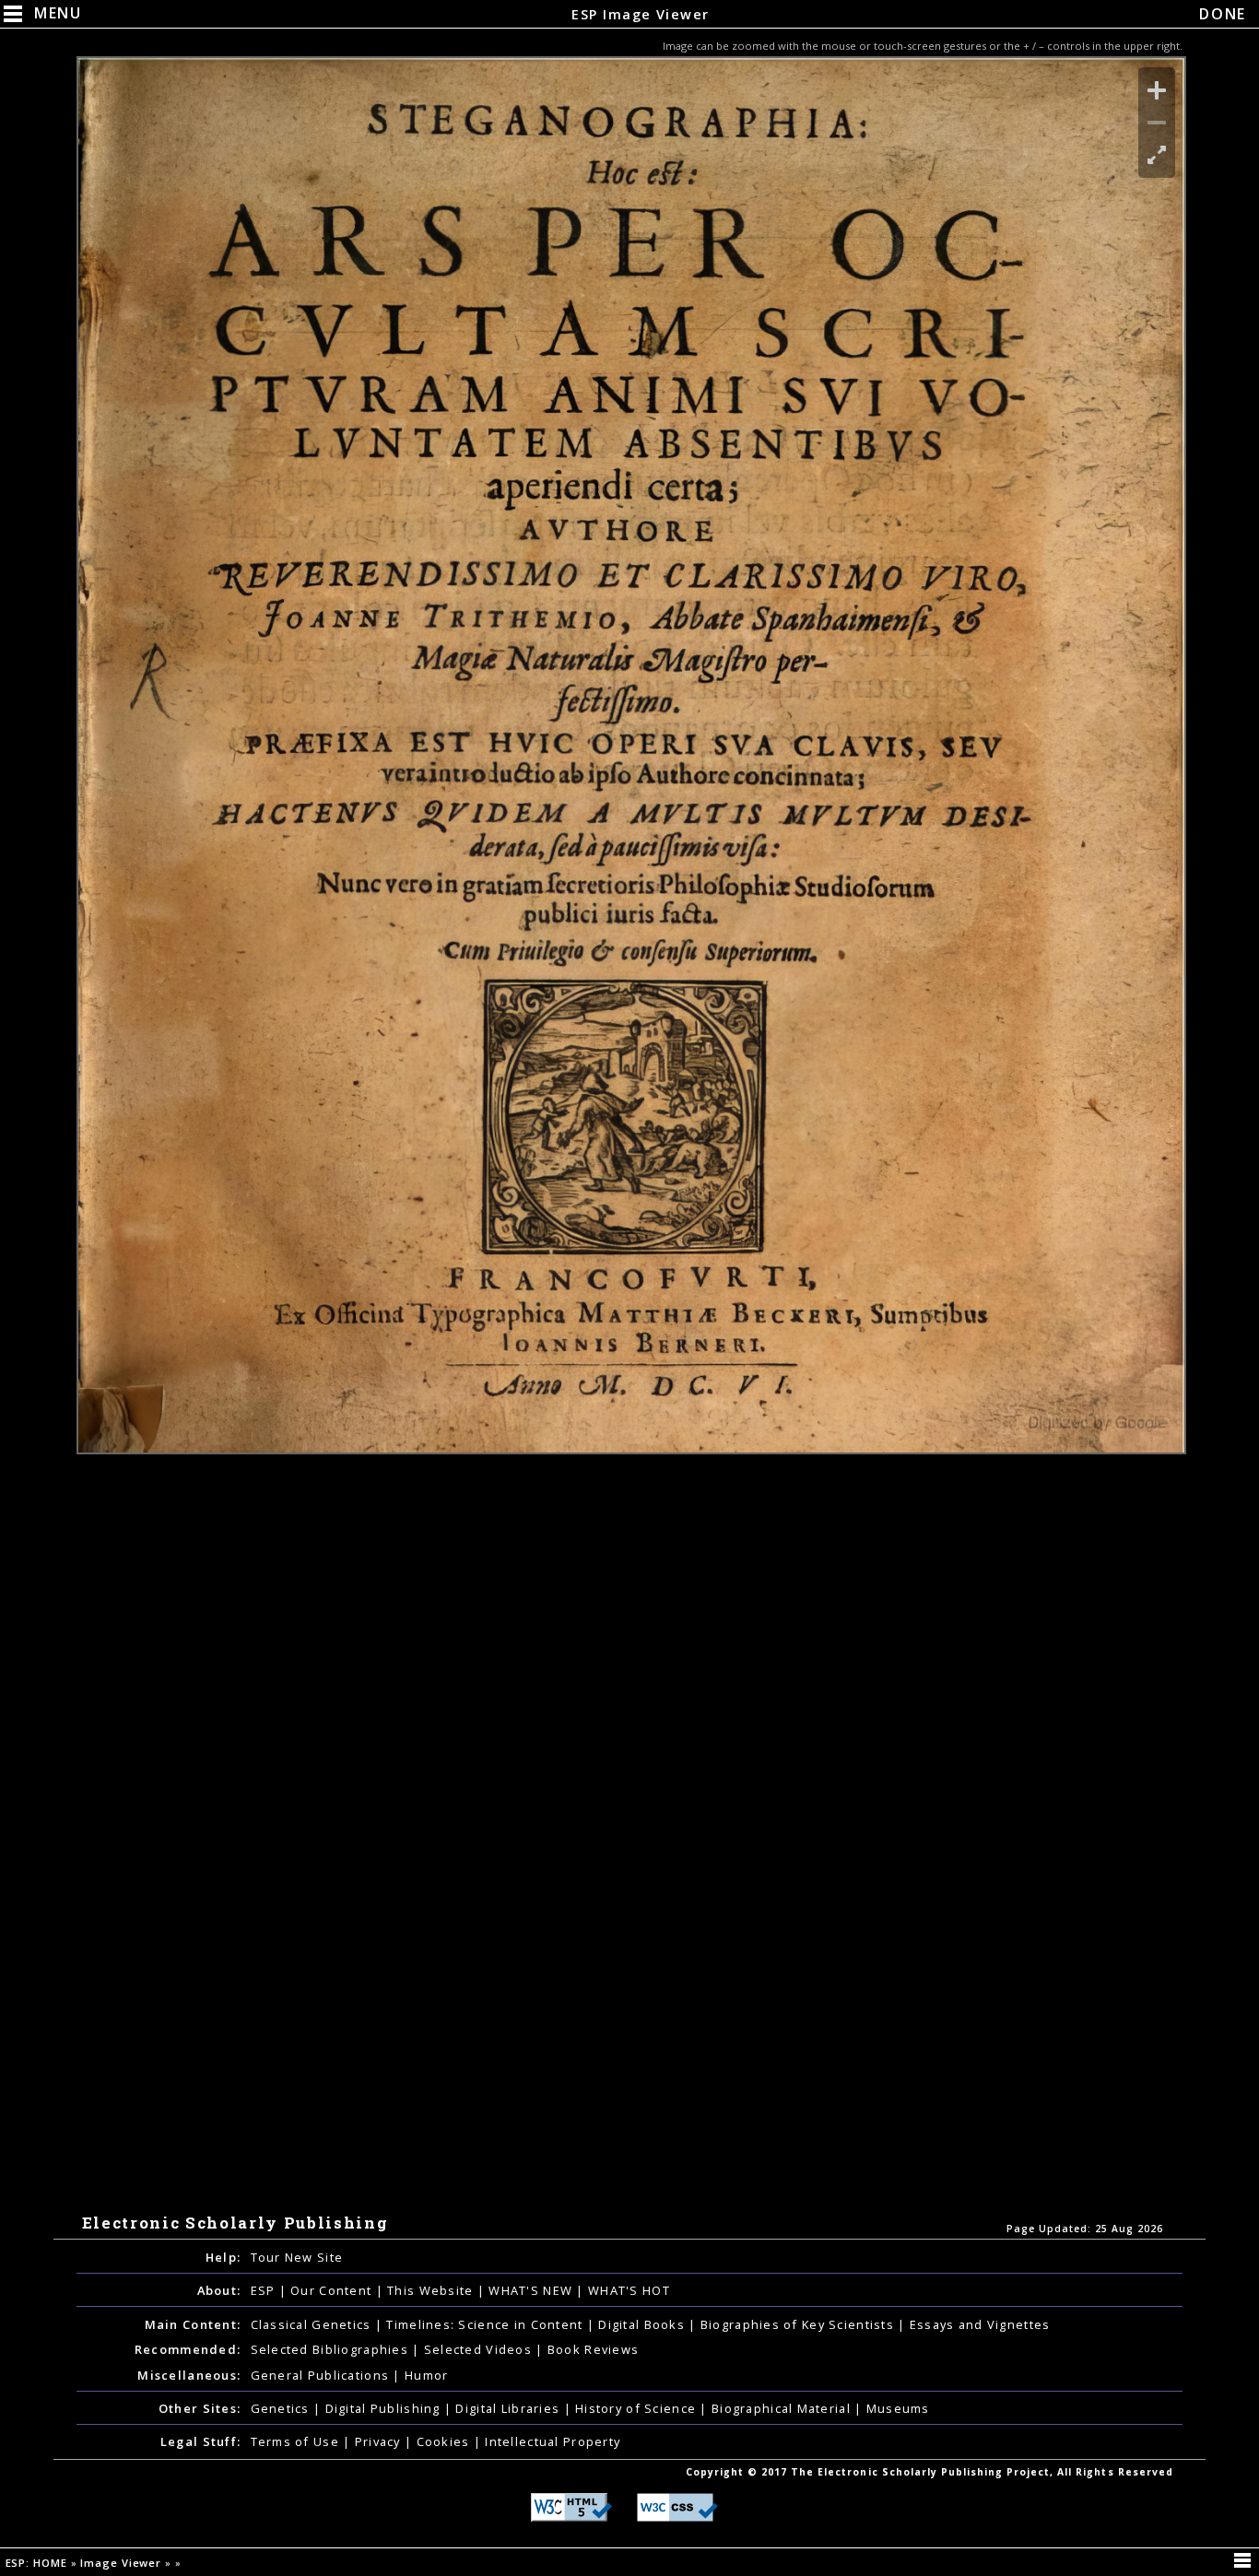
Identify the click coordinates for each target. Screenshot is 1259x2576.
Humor (426, 2375)
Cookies (445, 2441)
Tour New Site (297, 2257)
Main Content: (193, 2324)
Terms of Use (297, 2441)
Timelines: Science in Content (486, 2324)
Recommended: (188, 2349)
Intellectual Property (553, 2441)
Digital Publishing (385, 2408)
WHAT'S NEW (532, 2290)
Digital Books (643, 2324)
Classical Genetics (313, 2324)
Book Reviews (593, 2349)
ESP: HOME (38, 2563)
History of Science (637, 2408)
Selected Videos (480, 2349)
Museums (898, 2408)
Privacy (380, 2441)
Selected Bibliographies (332, 2349)
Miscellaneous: (189, 2375)
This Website (432, 2290)
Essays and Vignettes (980, 2324)
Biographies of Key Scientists (799, 2324)
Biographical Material (783, 2408)
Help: (223, 2257)
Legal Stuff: (200, 2441)
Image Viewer (123, 2563)
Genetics (282, 2408)
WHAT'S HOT (629, 2290)
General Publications (322, 2375)
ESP (265, 2290)
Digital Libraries (509, 2408)
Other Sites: (200, 2408)
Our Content (333, 2290)
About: (219, 2290)
